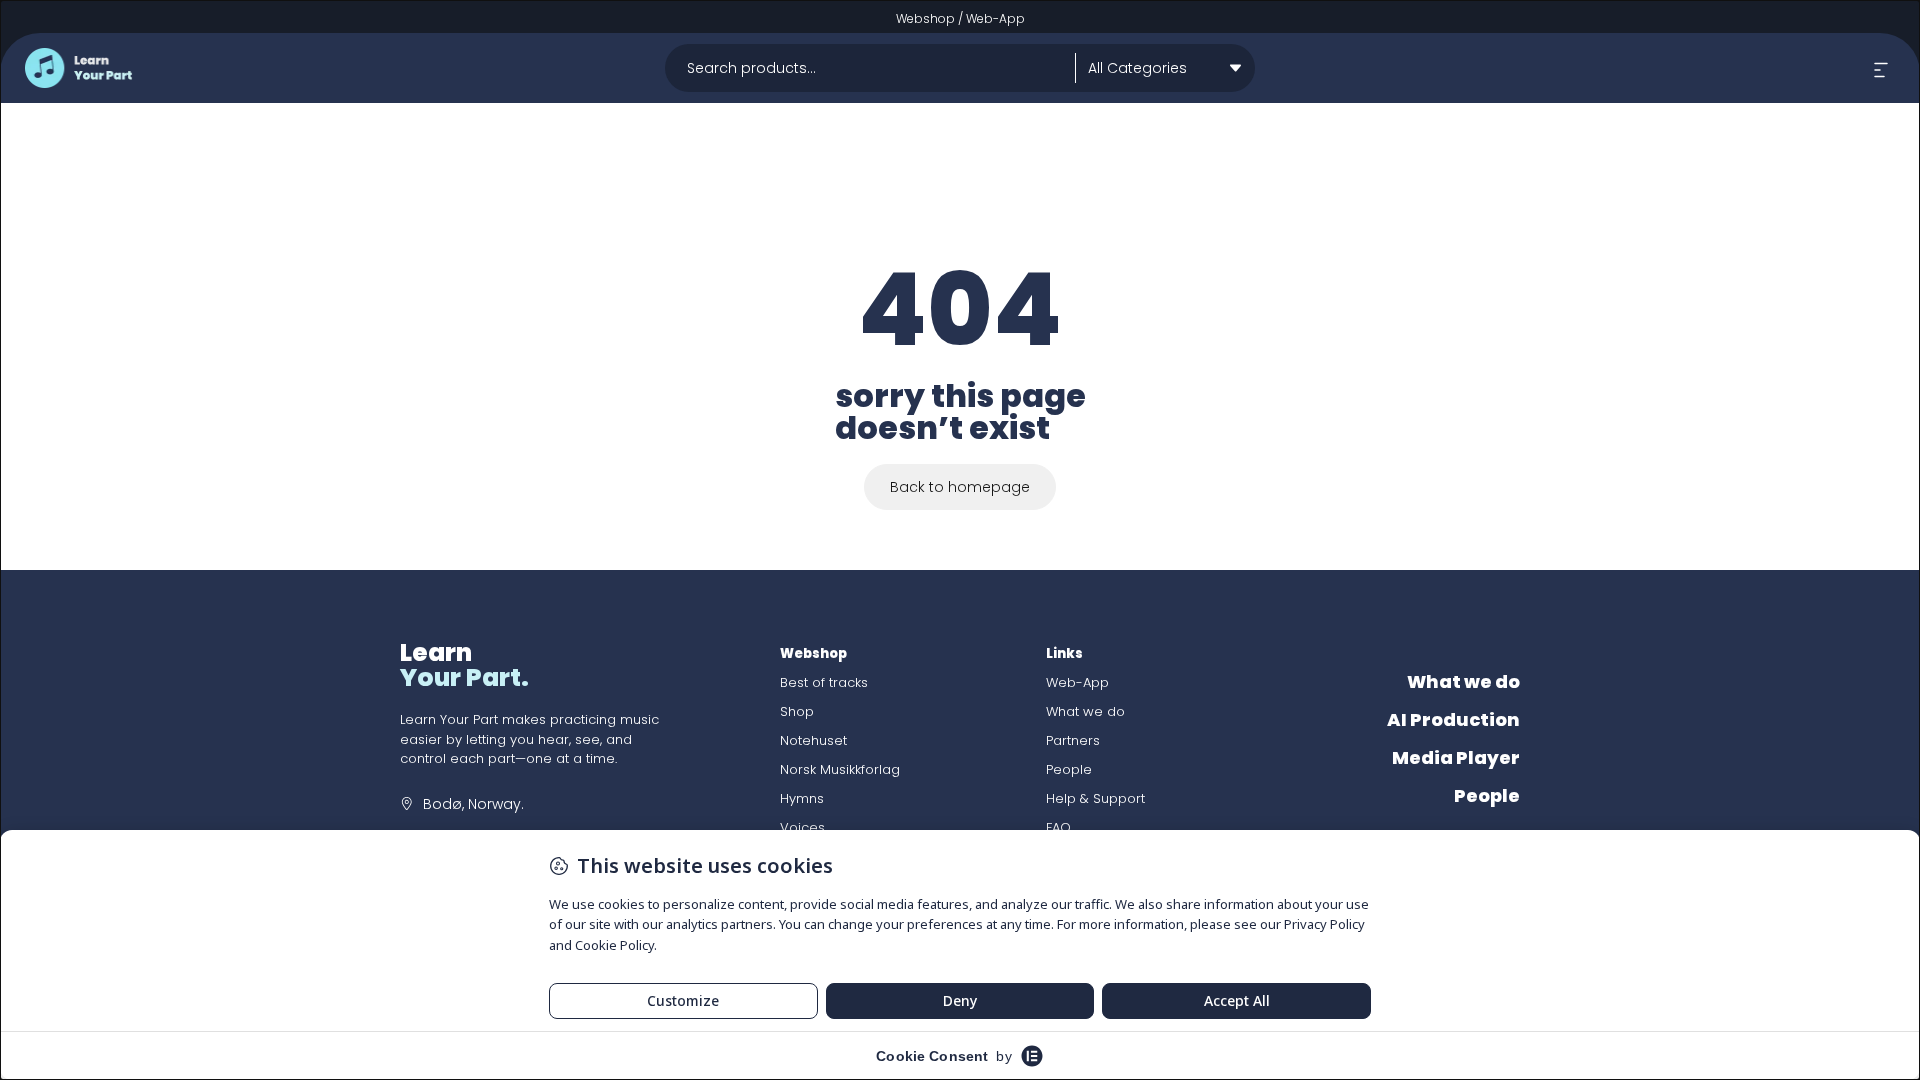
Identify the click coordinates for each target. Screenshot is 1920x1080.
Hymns (802, 798)
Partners (1073, 740)
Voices (802, 827)
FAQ (1058, 827)
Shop (797, 711)
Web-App (995, 18)
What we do (1085, 711)
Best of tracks (824, 682)
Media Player (1456, 757)
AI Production (1453, 719)
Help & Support (1095, 798)
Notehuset (813, 740)
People (1069, 769)
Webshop (925, 18)
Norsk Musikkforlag (840, 769)
